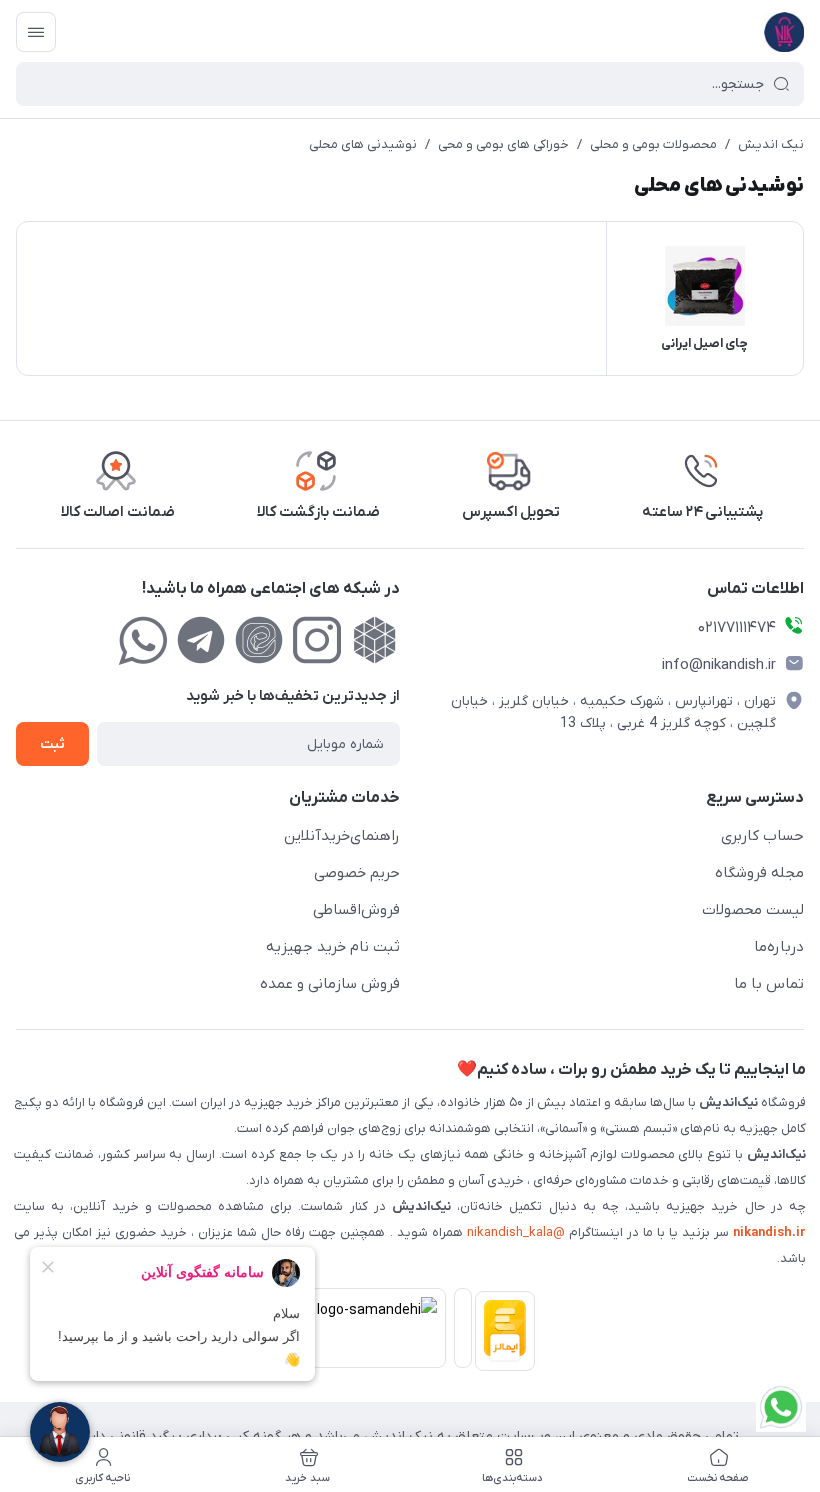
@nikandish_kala (516, 1232)
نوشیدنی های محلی (363, 144)
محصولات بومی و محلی (653, 144)
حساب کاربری (762, 836)
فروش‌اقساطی (356, 910)
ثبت (52, 744)
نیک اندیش (771, 144)
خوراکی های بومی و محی (503, 144)
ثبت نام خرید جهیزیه (333, 947)
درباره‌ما (779, 947)
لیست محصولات (753, 910)
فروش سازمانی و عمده (330, 984)
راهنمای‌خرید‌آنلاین (342, 836)
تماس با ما (769, 984)
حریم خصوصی (357, 873)
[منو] (36, 32)
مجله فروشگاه (759, 873)
